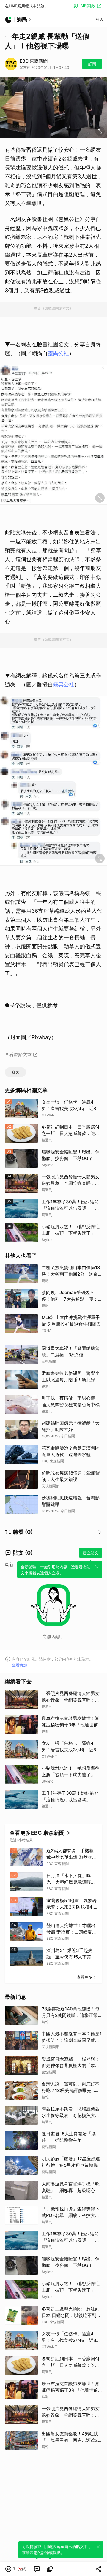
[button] (16, 2569)
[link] (37, 2569)
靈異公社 (58, 353)
